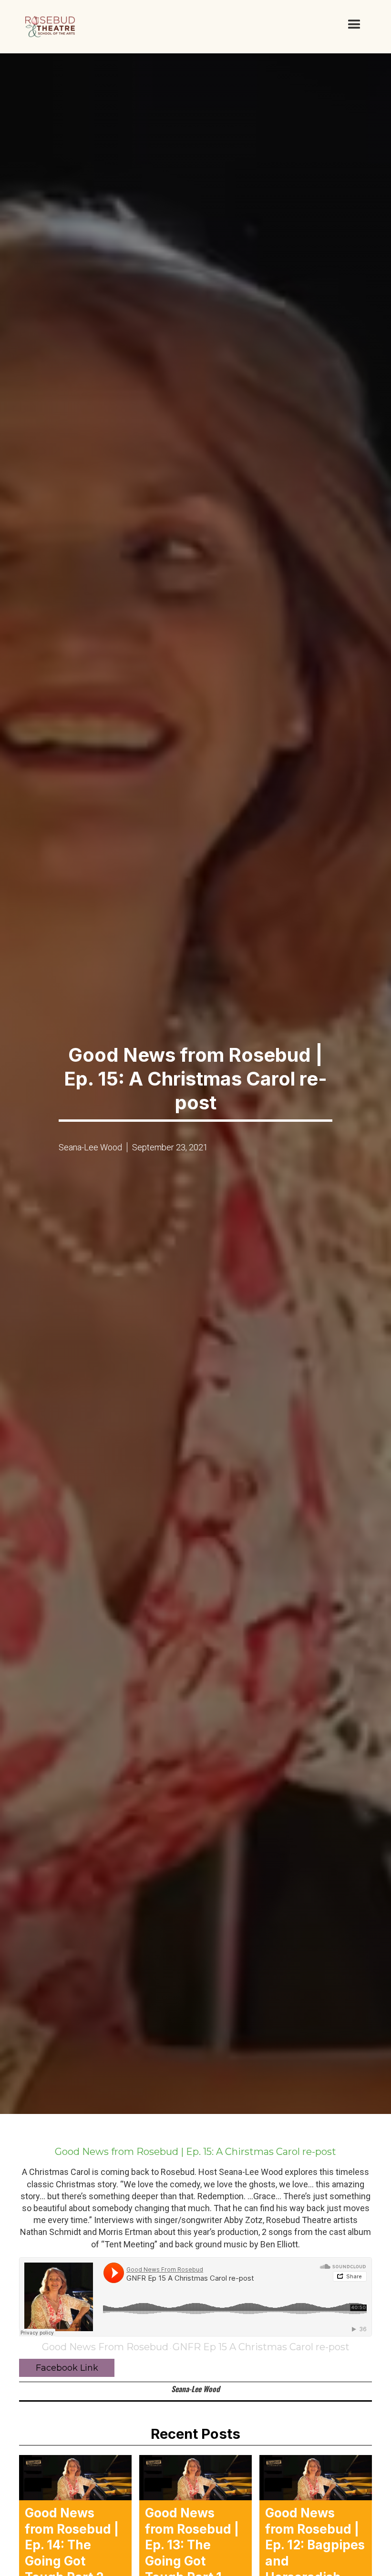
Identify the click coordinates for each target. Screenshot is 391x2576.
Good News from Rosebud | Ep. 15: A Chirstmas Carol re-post (195, 2152)
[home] (50, 27)
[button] (354, 25)
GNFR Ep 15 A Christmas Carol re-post (261, 2347)
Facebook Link (67, 2368)
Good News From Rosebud (105, 2347)
